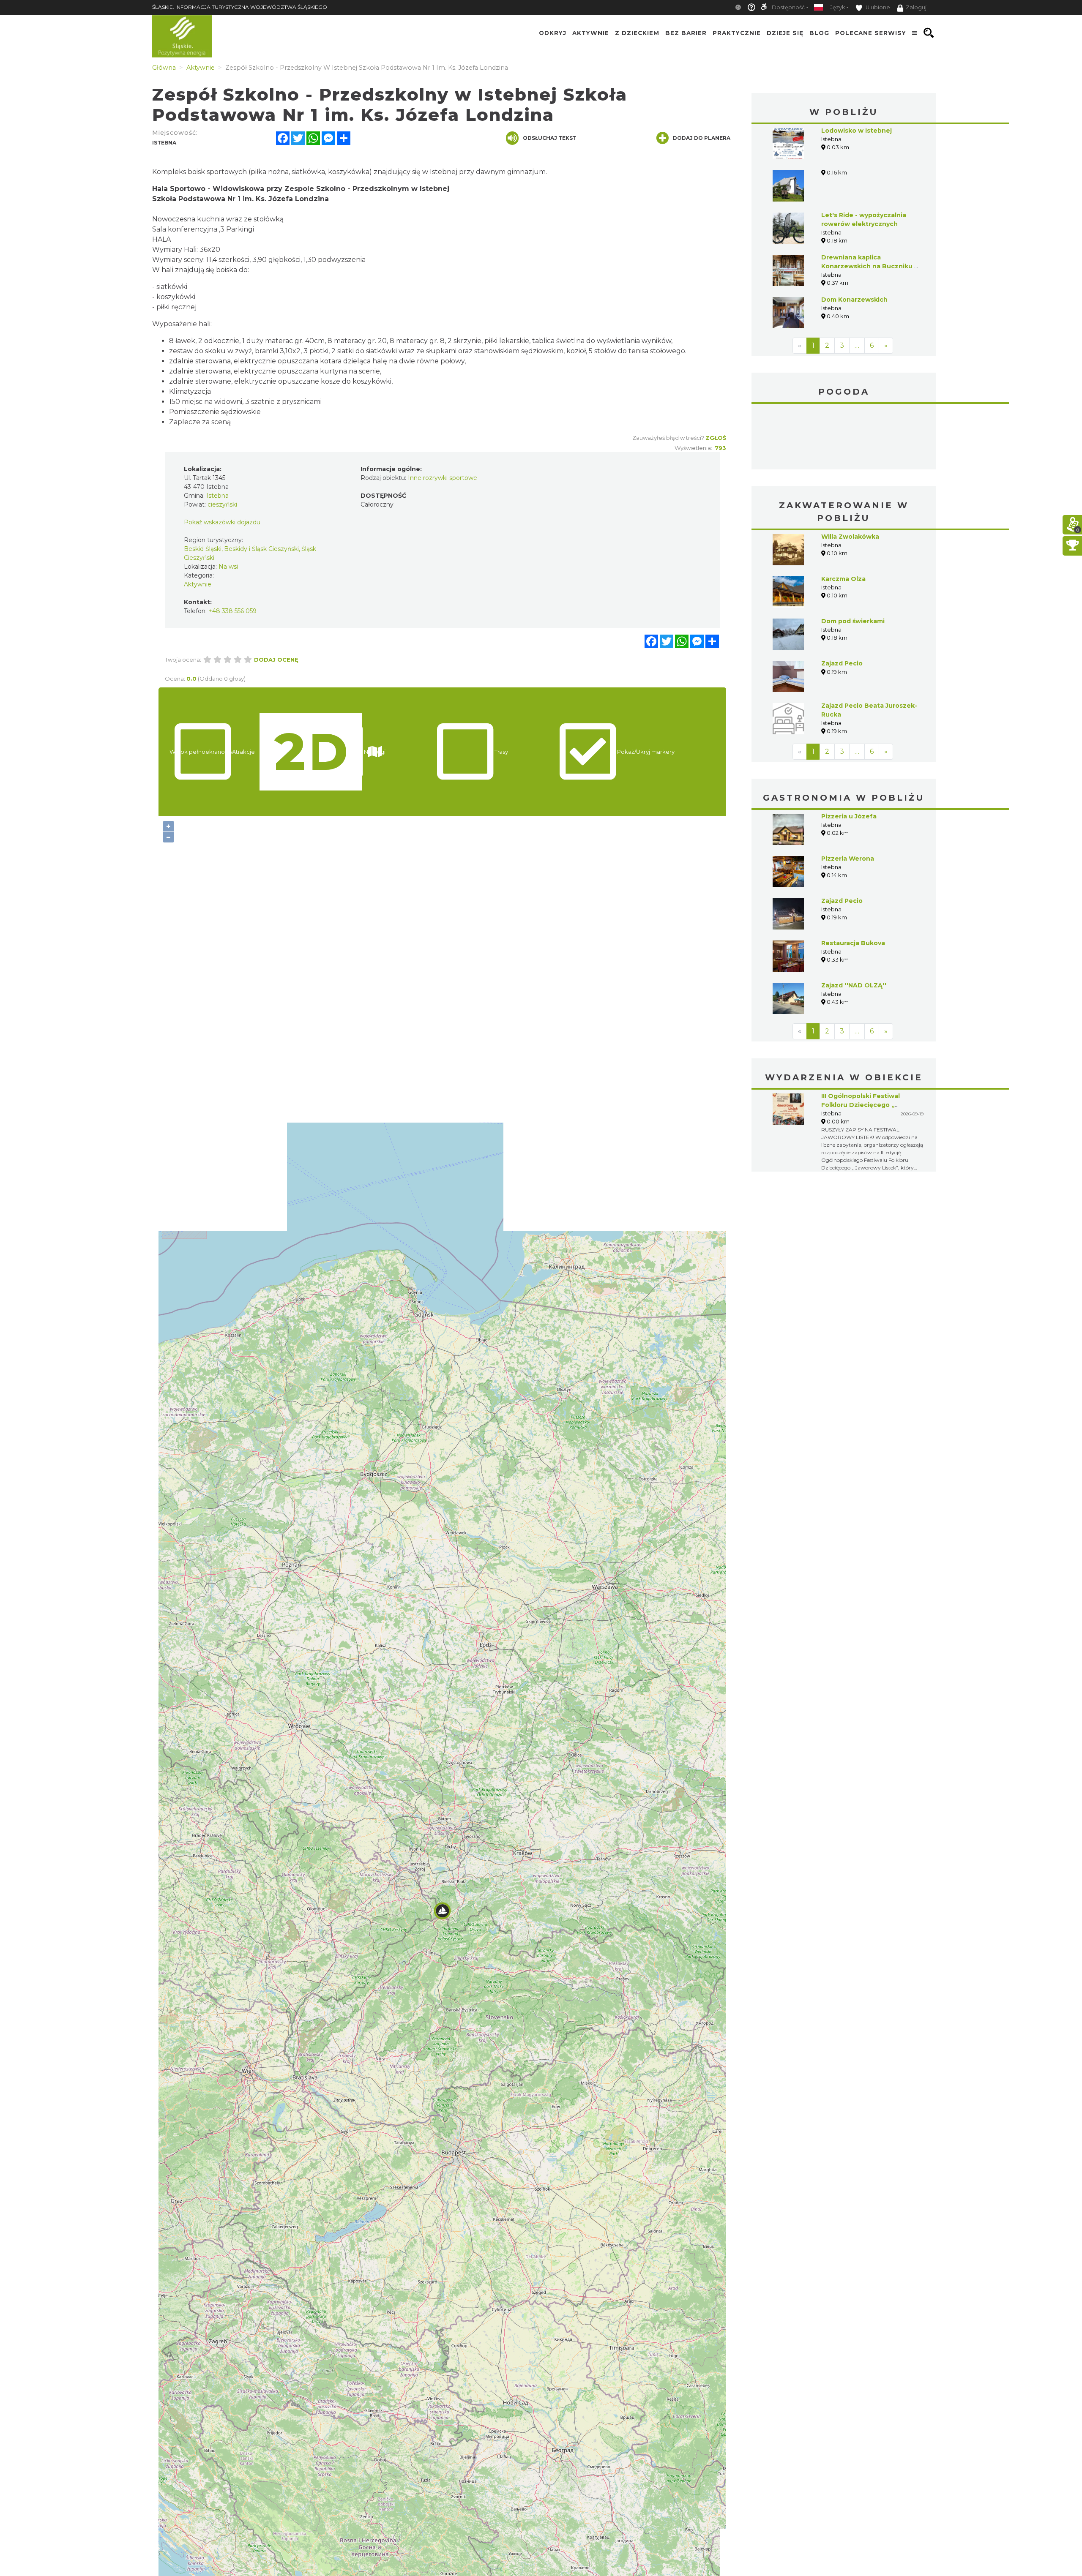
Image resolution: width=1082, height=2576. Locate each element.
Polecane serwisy (871, 33)
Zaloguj (916, 7)
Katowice (844, 438)
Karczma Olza (843, 579)
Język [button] (837, 7)
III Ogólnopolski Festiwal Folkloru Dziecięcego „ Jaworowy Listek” (861, 1105)
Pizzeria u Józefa (849, 816)
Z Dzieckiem (637, 33)
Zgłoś (716, 438)
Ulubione (877, 7)
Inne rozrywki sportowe (443, 478)
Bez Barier (686, 33)
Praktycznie (737, 33)
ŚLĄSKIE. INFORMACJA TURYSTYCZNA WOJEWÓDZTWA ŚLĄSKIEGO (240, 7)
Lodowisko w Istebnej (857, 131)
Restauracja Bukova (853, 943)
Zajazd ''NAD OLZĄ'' (854, 985)
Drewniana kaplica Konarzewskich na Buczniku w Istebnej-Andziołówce (870, 266)
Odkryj (553, 33)
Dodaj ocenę (276, 660)
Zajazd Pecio (842, 663)
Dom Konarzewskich (854, 300)
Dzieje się (785, 33)
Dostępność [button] (788, 7)
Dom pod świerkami (853, 621)
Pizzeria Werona (848, 859)
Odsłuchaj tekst (550, 138)
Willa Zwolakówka (850, 537)
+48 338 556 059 (232, 611)
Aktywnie (591, 33)
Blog (819, 33)
